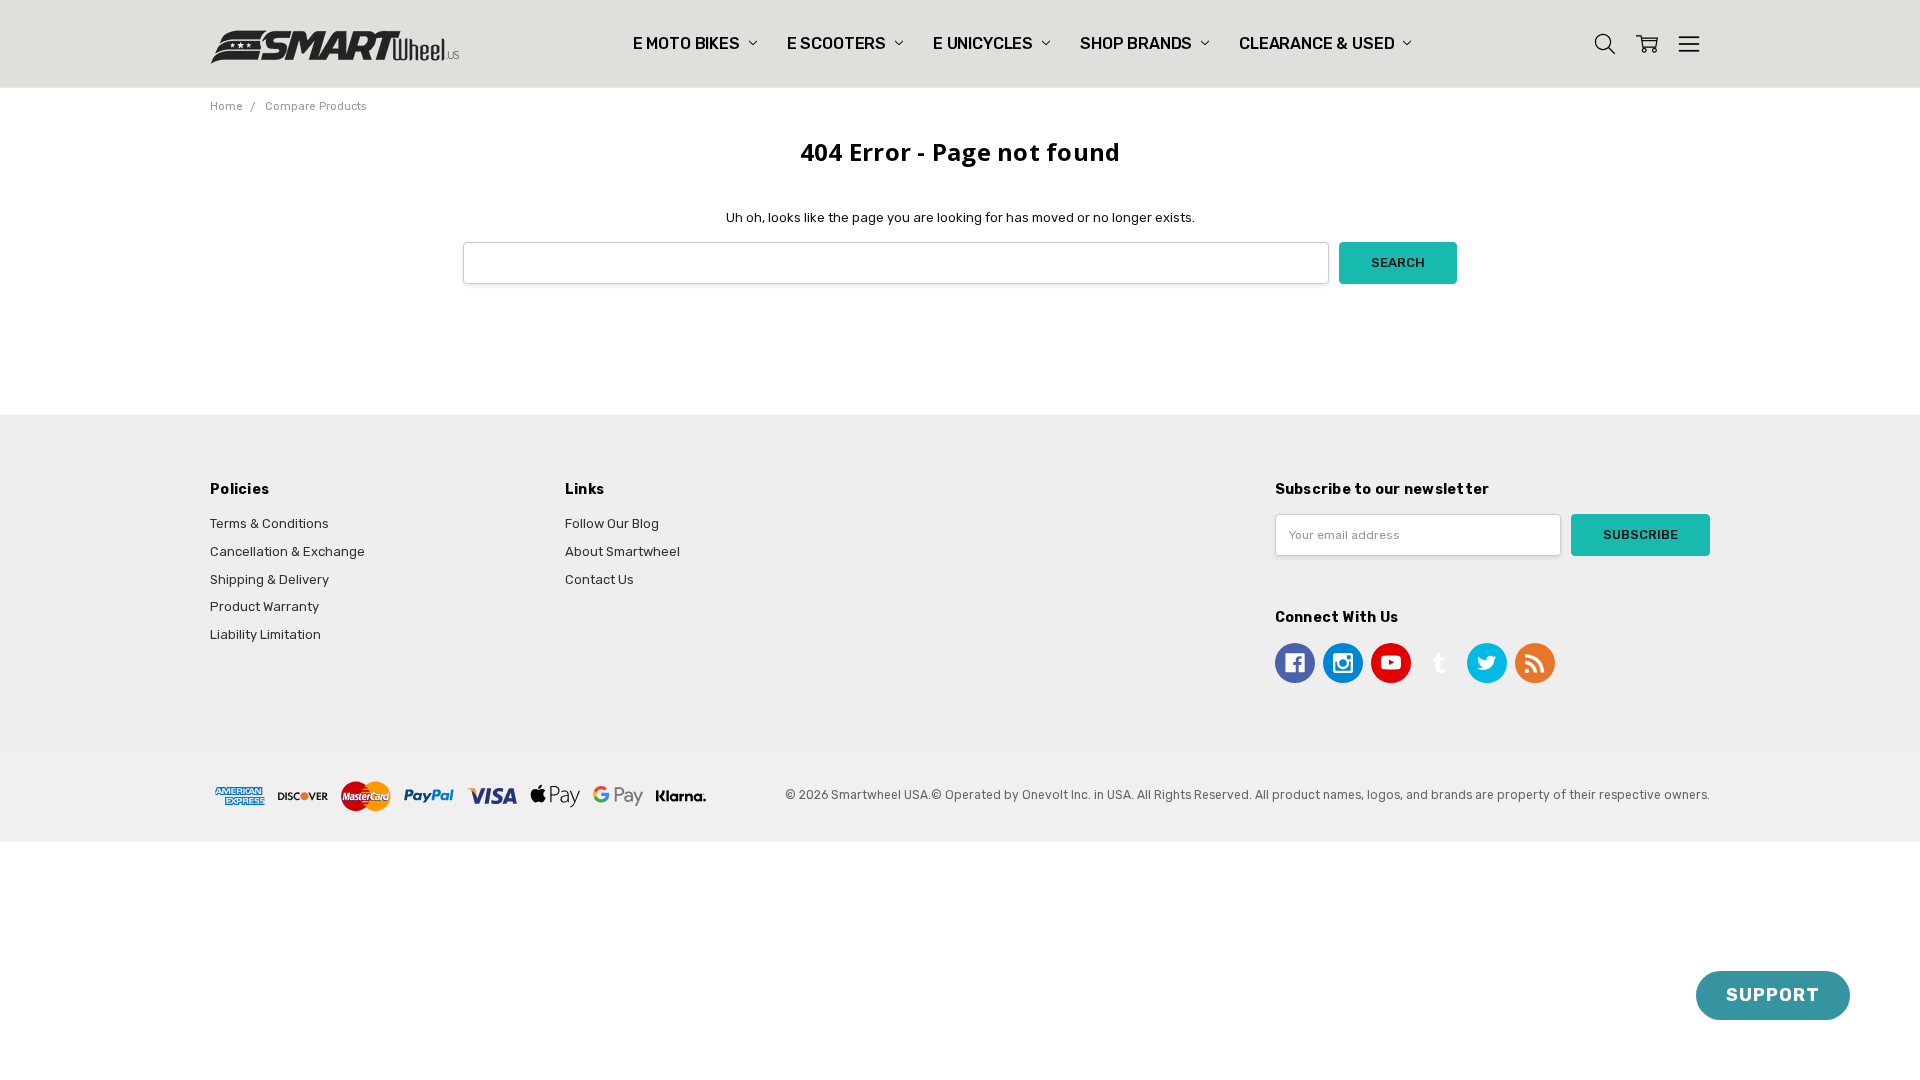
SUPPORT (1773, 995)
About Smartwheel (622, 551)
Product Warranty (264, 606)
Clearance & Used (1318, 43)
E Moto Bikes (688, 43)
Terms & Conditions (269, 523)
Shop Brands (1138, 43)
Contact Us (599, 579)
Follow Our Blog (612, 523)
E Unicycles (985, 43)
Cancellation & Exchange (287, 551)
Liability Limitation (265, 634)
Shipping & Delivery (269, 579)
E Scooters (838, 43)
